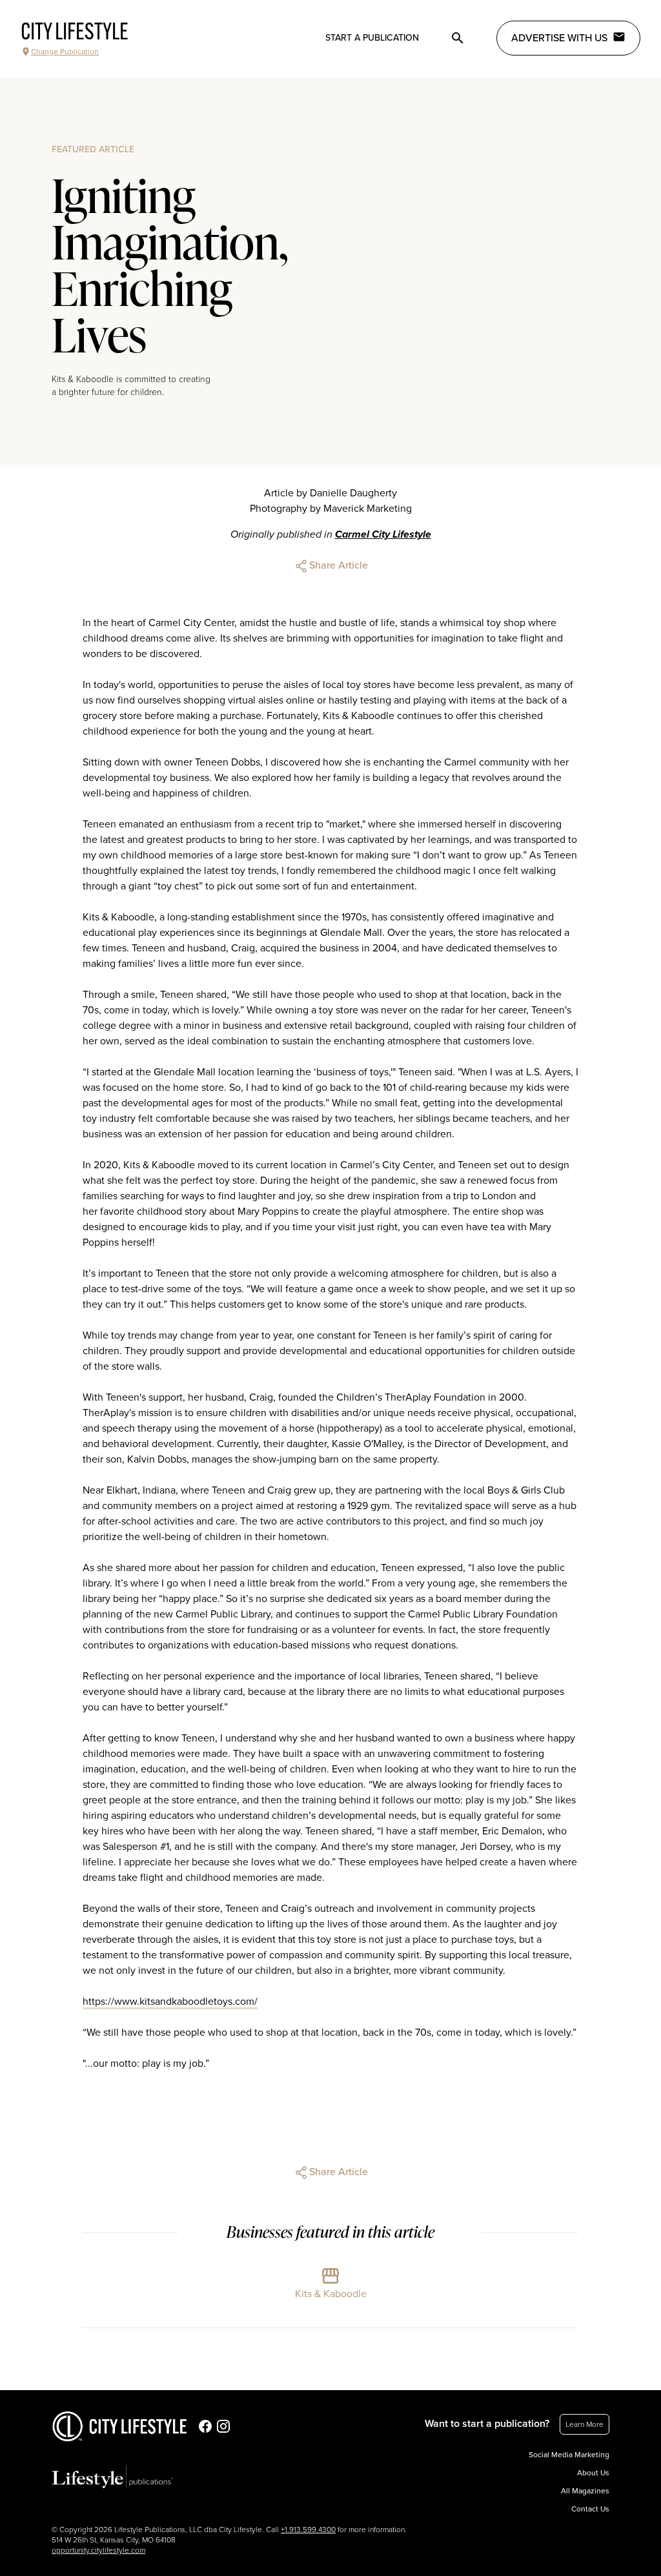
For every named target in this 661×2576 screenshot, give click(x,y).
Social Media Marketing (569, 2455)
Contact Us (590, 2509)
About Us (593, 2473)
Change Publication (65, 52)
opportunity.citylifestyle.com (98, 2550)
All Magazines (585, 2491)
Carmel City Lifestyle (383, 534)
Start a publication (372, 38)
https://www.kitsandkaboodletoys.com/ (170, 2002)
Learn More (585, 2424)
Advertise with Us (559, 38)
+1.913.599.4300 (308, 2530)
